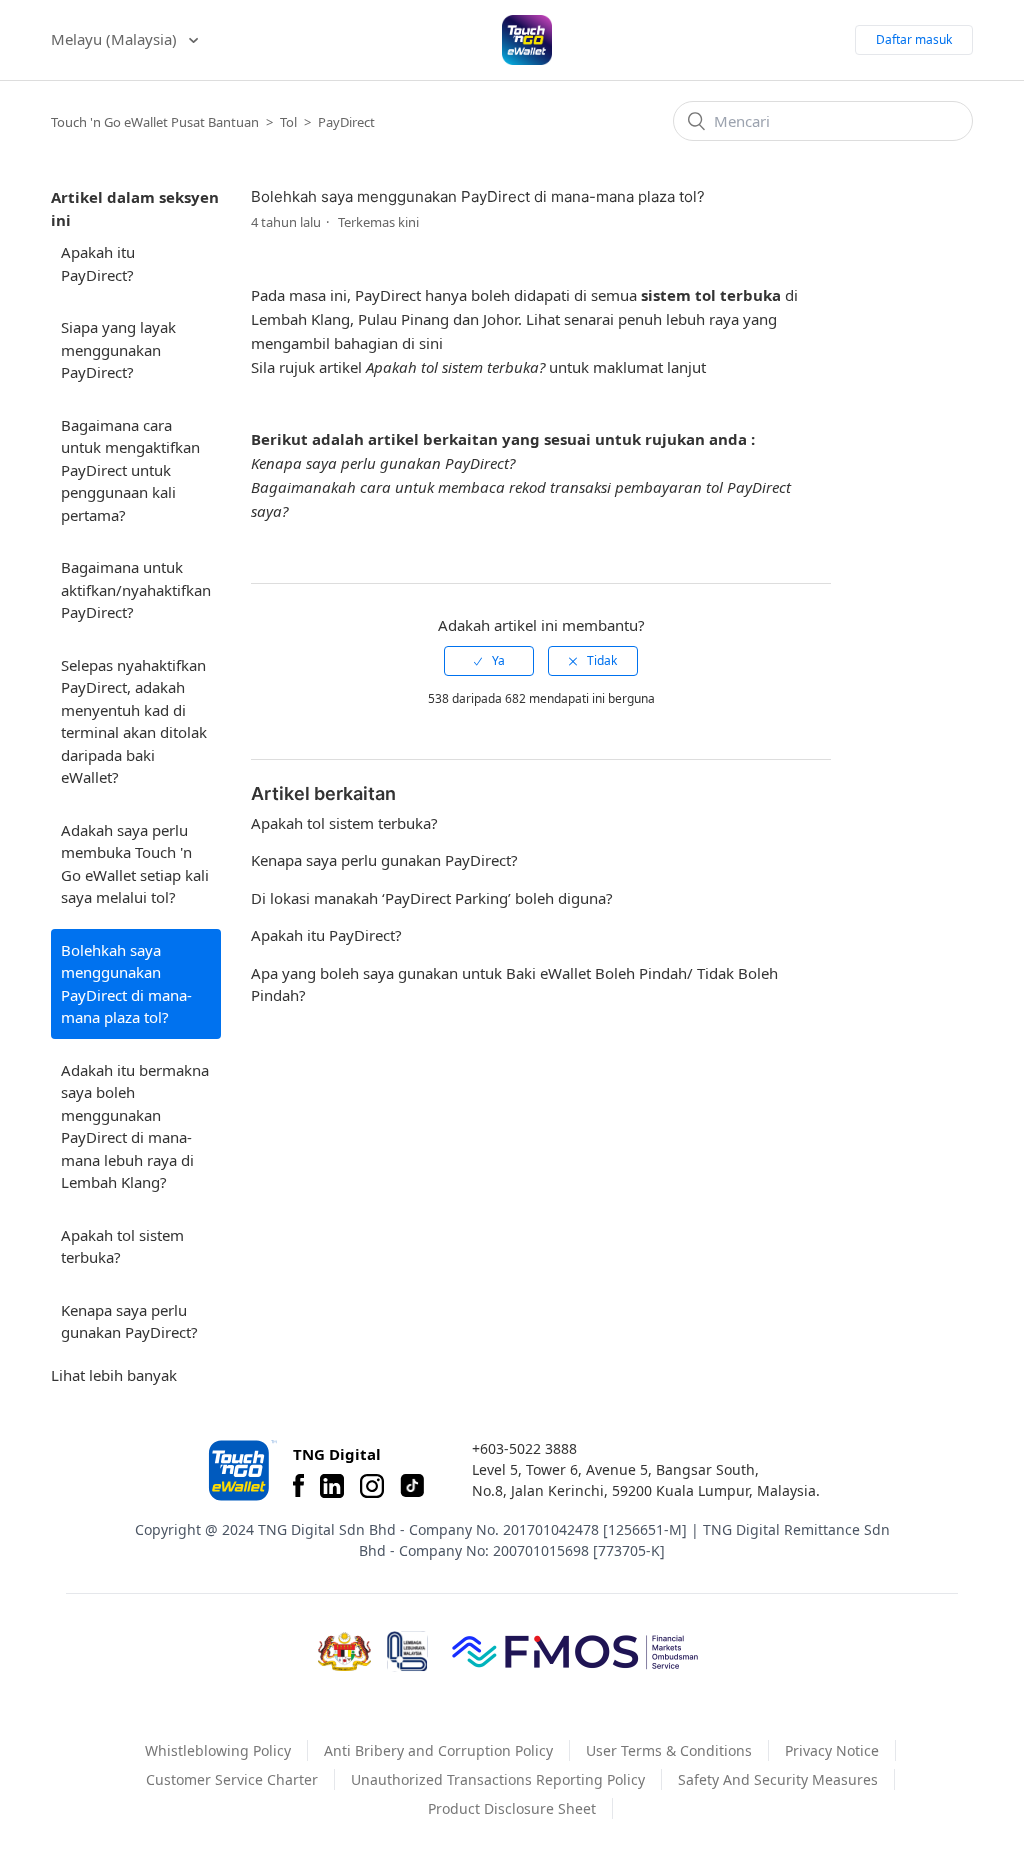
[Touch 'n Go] (241, 1470)
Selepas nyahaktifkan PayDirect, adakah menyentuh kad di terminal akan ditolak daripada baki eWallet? (134, 721)
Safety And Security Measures (778, 1779)
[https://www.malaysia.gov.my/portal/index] (344, 1652)
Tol (288, 122)
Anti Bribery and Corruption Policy (438, 1750)
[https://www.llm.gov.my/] (407, 1651)
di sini (422, 343)
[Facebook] (298, 1486)
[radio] (489, 661)
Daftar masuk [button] (914, 39)
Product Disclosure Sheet (512, 1808)
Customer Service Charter (232, 1779)
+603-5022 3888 (524, 1448)
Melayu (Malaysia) (116, 39)
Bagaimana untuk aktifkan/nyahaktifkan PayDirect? (136, 589)
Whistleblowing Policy (218, 1750)
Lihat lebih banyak (114, 1375)
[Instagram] (372, 1486)
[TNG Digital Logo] (527, 40)
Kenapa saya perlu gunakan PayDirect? (129, 1321)
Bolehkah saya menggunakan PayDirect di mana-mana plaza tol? (126, 984)
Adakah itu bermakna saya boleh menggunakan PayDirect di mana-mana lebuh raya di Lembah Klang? (135, 1126)
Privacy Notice (832, 1750)
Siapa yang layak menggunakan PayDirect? (118, 349)
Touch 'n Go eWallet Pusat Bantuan (155, 122)
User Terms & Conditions (669, 1750)
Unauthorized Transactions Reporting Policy (498, 1779)
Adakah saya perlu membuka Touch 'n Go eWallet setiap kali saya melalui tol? (135, 864)
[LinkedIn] (332, 1486)
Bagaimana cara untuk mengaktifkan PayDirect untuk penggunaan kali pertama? (130, 470)
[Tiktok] (412, 1486)
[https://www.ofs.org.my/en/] (575, 1651)
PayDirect (346, 122)
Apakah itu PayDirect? (98, 263)
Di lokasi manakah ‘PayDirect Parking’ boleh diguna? (432, 898)
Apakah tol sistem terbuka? (122, 1246)
